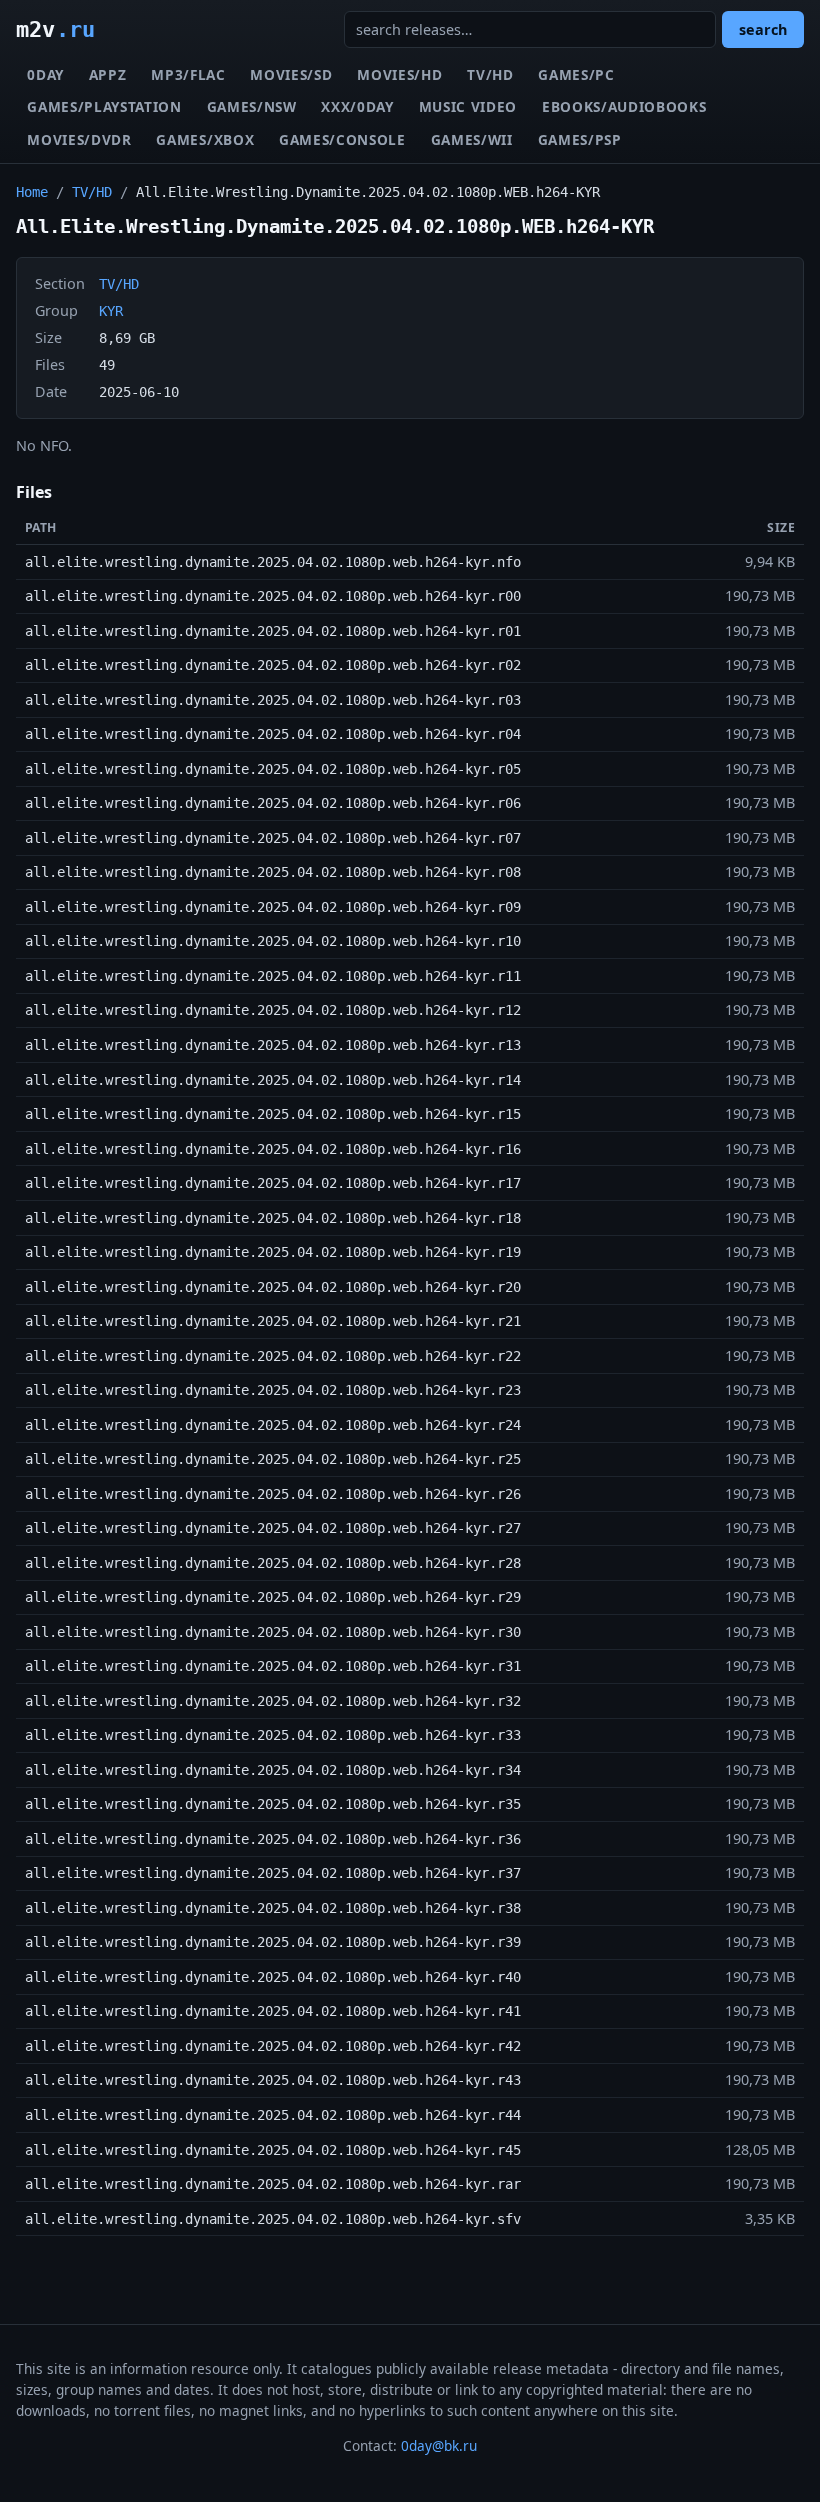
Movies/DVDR (79, 139)
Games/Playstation (104, 106)
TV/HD (490, 74)
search (763, 29)
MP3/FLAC (188, 74)
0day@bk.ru (439, 2445)
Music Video (468, 106)
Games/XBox (205, 139)
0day (45, 74)
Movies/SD (291, 74)
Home (32, 192)
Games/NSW (252, 106)
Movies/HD (399, 74)
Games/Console (342, 139)
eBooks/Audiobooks (624, 106)
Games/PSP (580, 139)
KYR (111, 311)
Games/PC (576, 74)
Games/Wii (472, 139)
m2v (55, 29)
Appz (108, 74)
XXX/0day (357, 106)
